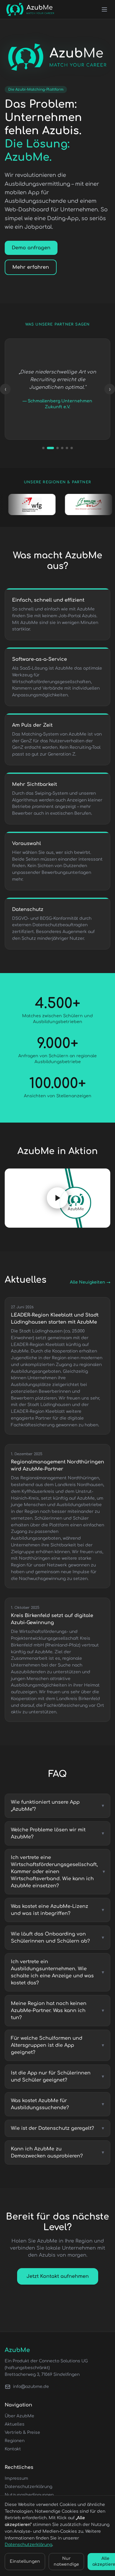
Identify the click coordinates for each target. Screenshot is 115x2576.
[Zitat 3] (55, 448)
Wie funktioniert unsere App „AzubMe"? (57, 1806)
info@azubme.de (31, 2387)
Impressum (16, 2478)
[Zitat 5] (67, 448)
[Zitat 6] (72, 448)
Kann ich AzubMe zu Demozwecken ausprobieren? (57, 2152)
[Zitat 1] (43, 448)
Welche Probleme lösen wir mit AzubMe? (57, 1833)
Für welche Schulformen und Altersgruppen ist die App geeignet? (57, 2045)
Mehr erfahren (31, 267)
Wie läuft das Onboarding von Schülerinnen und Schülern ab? (57, 1938)
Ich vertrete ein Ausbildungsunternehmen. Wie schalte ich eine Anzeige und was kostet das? (57, 1972)
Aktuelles (15, 2424)
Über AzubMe (19, 2416)
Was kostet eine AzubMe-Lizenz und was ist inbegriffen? (57, 1910)
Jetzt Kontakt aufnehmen (58, 2276)
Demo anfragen (31, 248)
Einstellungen (25, 2561)
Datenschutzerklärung (28, 2487)
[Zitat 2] (48, 448)
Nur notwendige (66, 2561)
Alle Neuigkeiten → (90, 1282)
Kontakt (13, 2449)
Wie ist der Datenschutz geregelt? (57, 2128)
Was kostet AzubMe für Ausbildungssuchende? (57, 2104)
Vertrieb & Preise (22, 2433)
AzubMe (17, 2350)
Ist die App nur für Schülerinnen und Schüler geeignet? (57, 2077)
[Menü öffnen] (104, 9)
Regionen (15, 2441)
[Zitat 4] (62, 448)
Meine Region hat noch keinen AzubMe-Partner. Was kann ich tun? (57, 2011)
